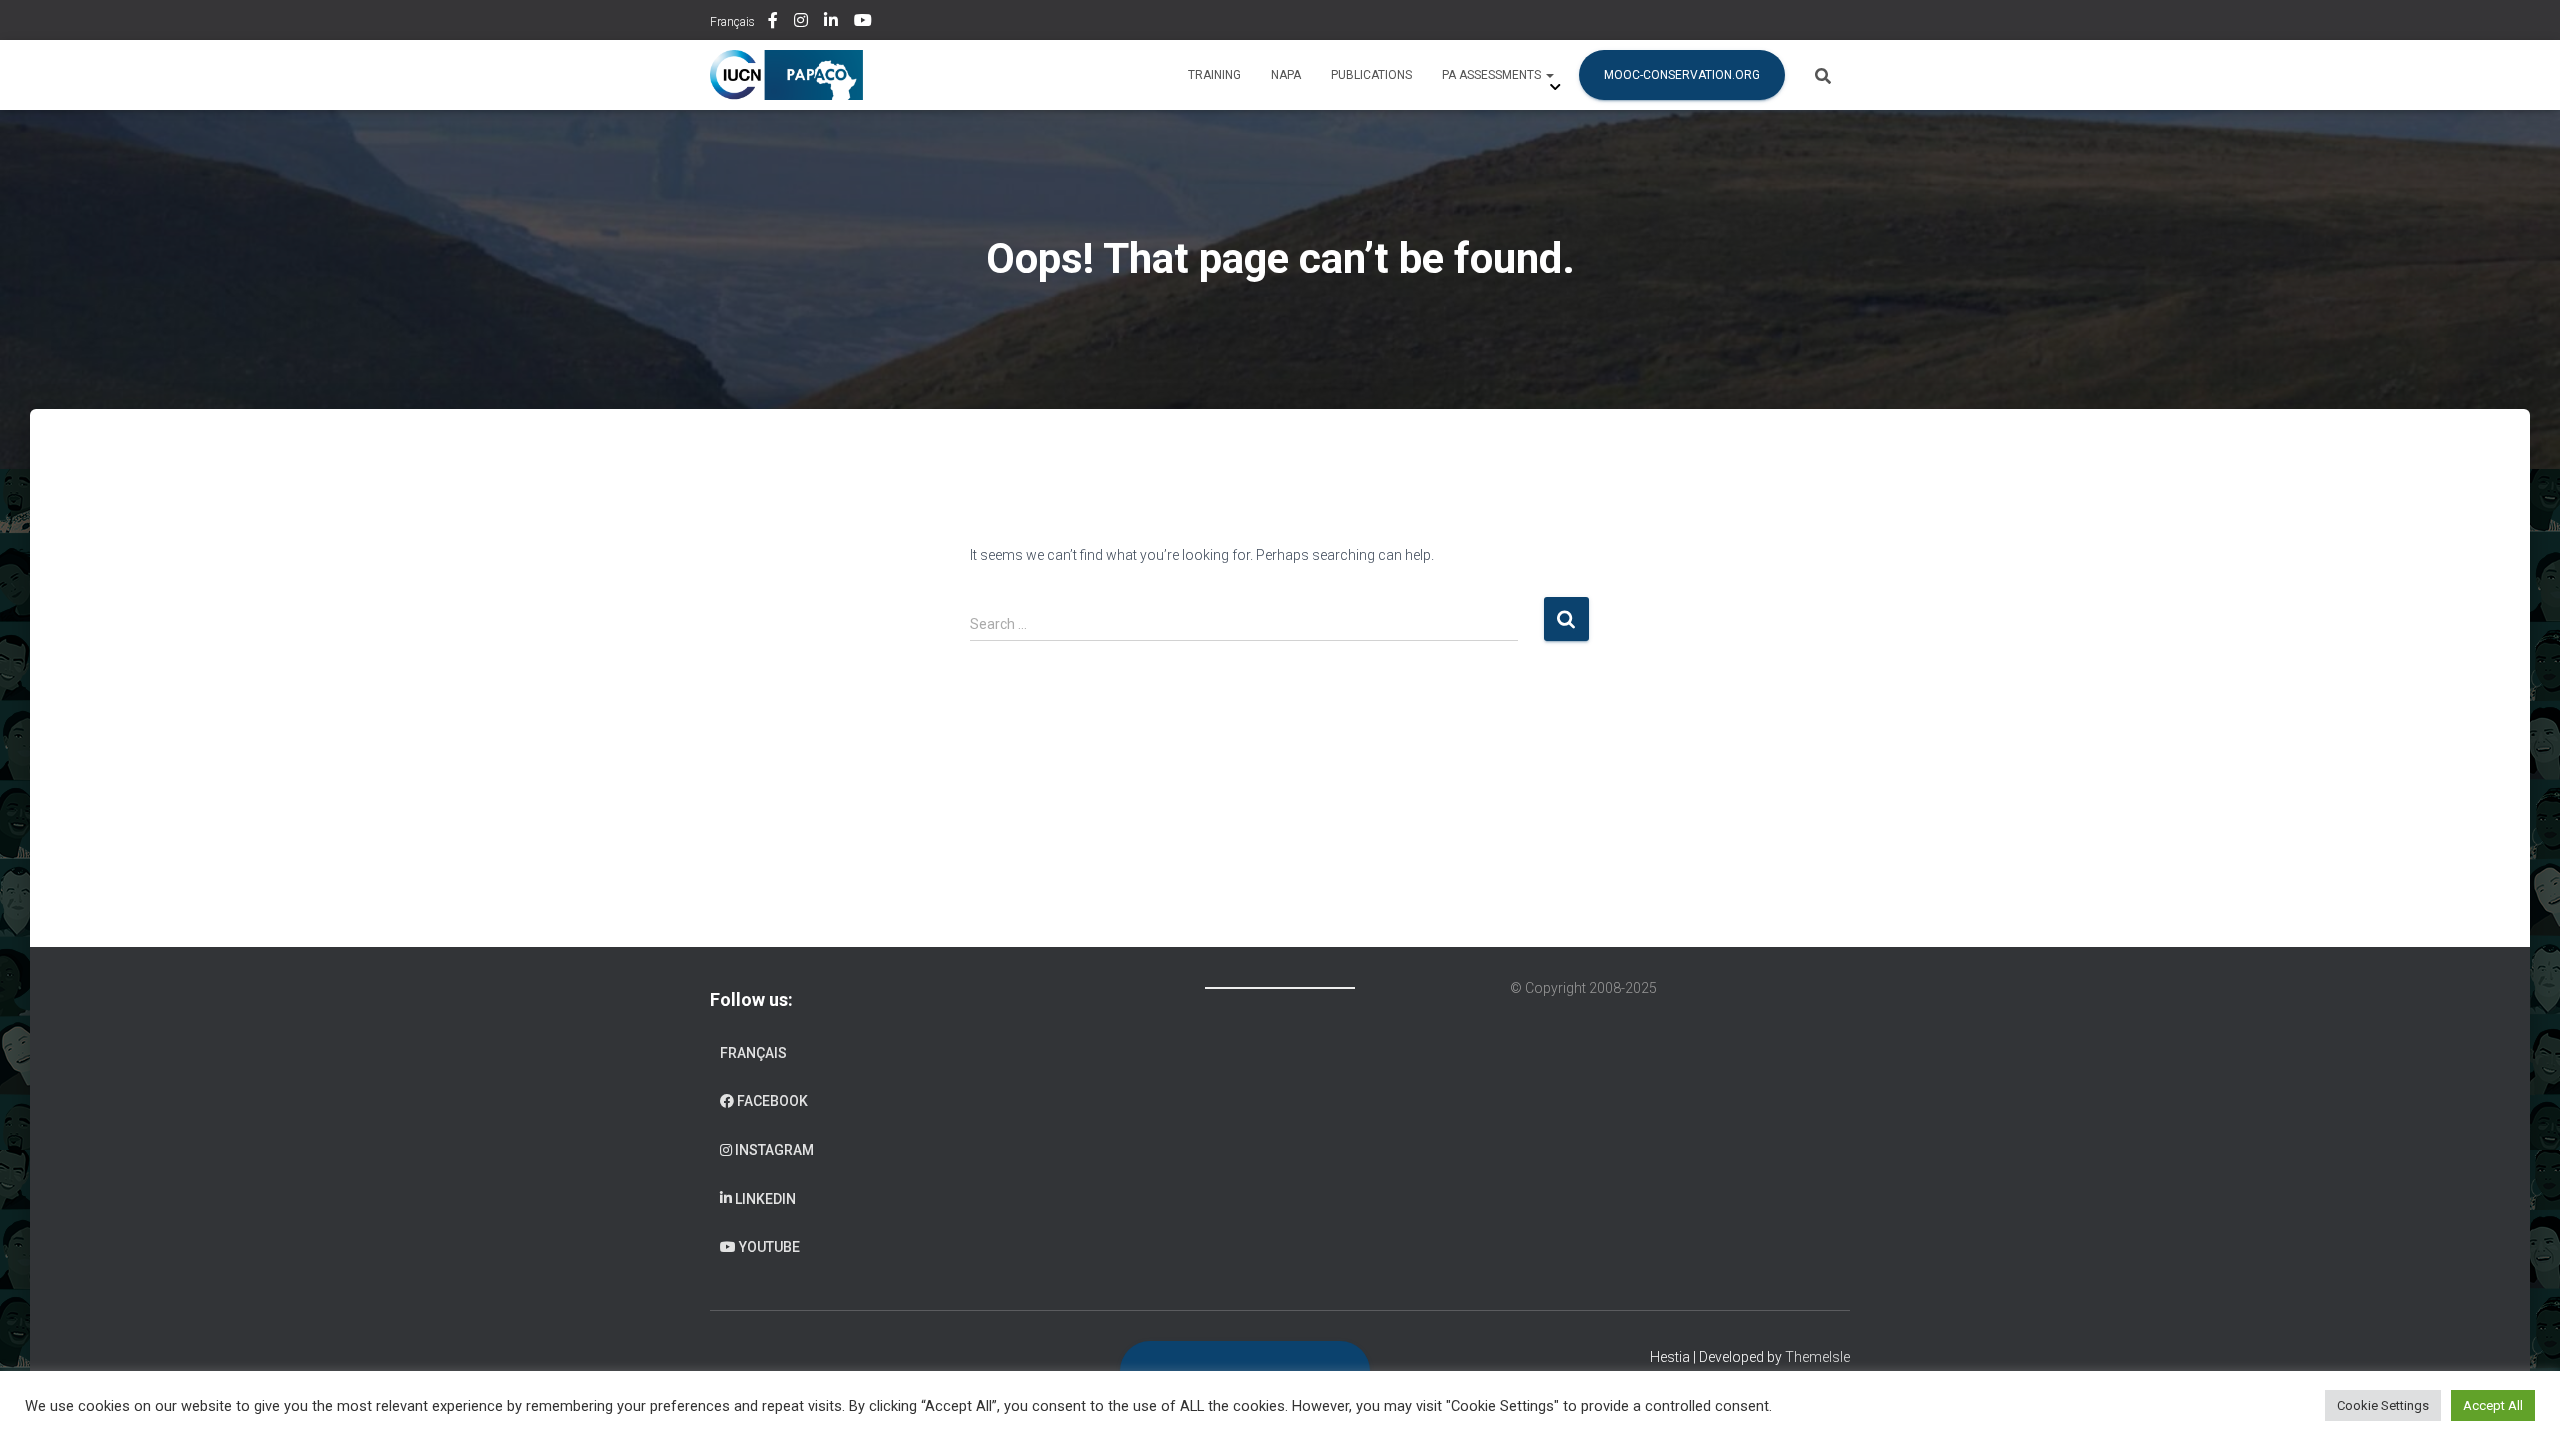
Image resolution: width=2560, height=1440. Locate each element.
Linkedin (832, 23)
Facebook (774, 23)
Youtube (864, 23)
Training (1214, 75)
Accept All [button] (2493, 1405)
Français (732, 22)
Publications (1371, 75)
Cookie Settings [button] (2383, 1405)
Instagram (802, 23)
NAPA (1286, 75)
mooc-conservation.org (1682, 75)
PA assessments (1493, 75)
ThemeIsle (1817, 1357)
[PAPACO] (786, 75)
